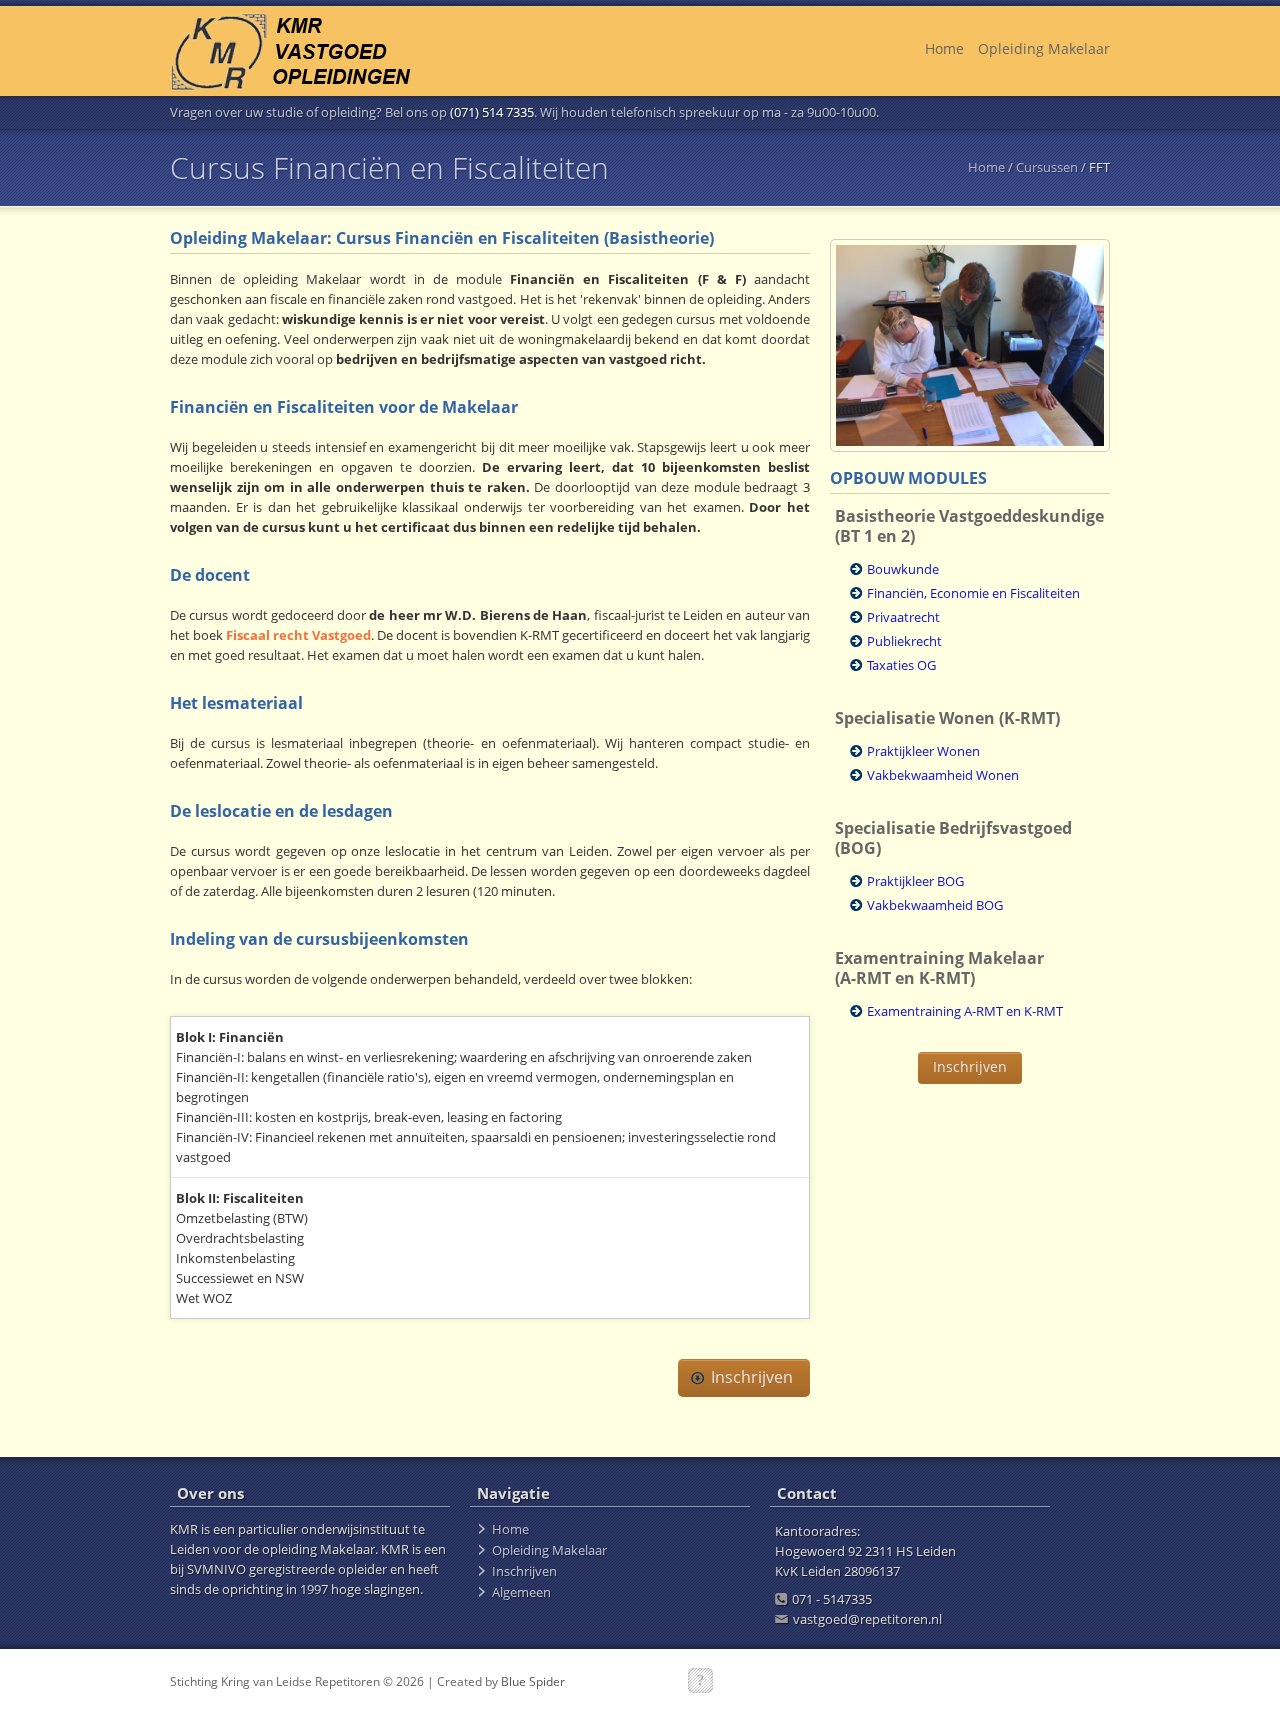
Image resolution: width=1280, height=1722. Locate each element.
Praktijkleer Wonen (923, 751)
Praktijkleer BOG (915, 881)
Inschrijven (752, 1377)
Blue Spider (533, 1681)
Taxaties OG (901, 665)
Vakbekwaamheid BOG (935, 905)
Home (944, 48)
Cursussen (1047, 167)
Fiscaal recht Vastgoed (298, 635)
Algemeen (521, 1592)
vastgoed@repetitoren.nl (867, 1619)
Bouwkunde (903, 569)
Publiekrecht (904, 641)
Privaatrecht (903, 617)
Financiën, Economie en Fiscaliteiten (973, 593)
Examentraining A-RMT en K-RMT (965, 1011)
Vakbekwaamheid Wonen (943, 775)
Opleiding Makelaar (1044, 48)
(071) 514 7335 (492, 112)
